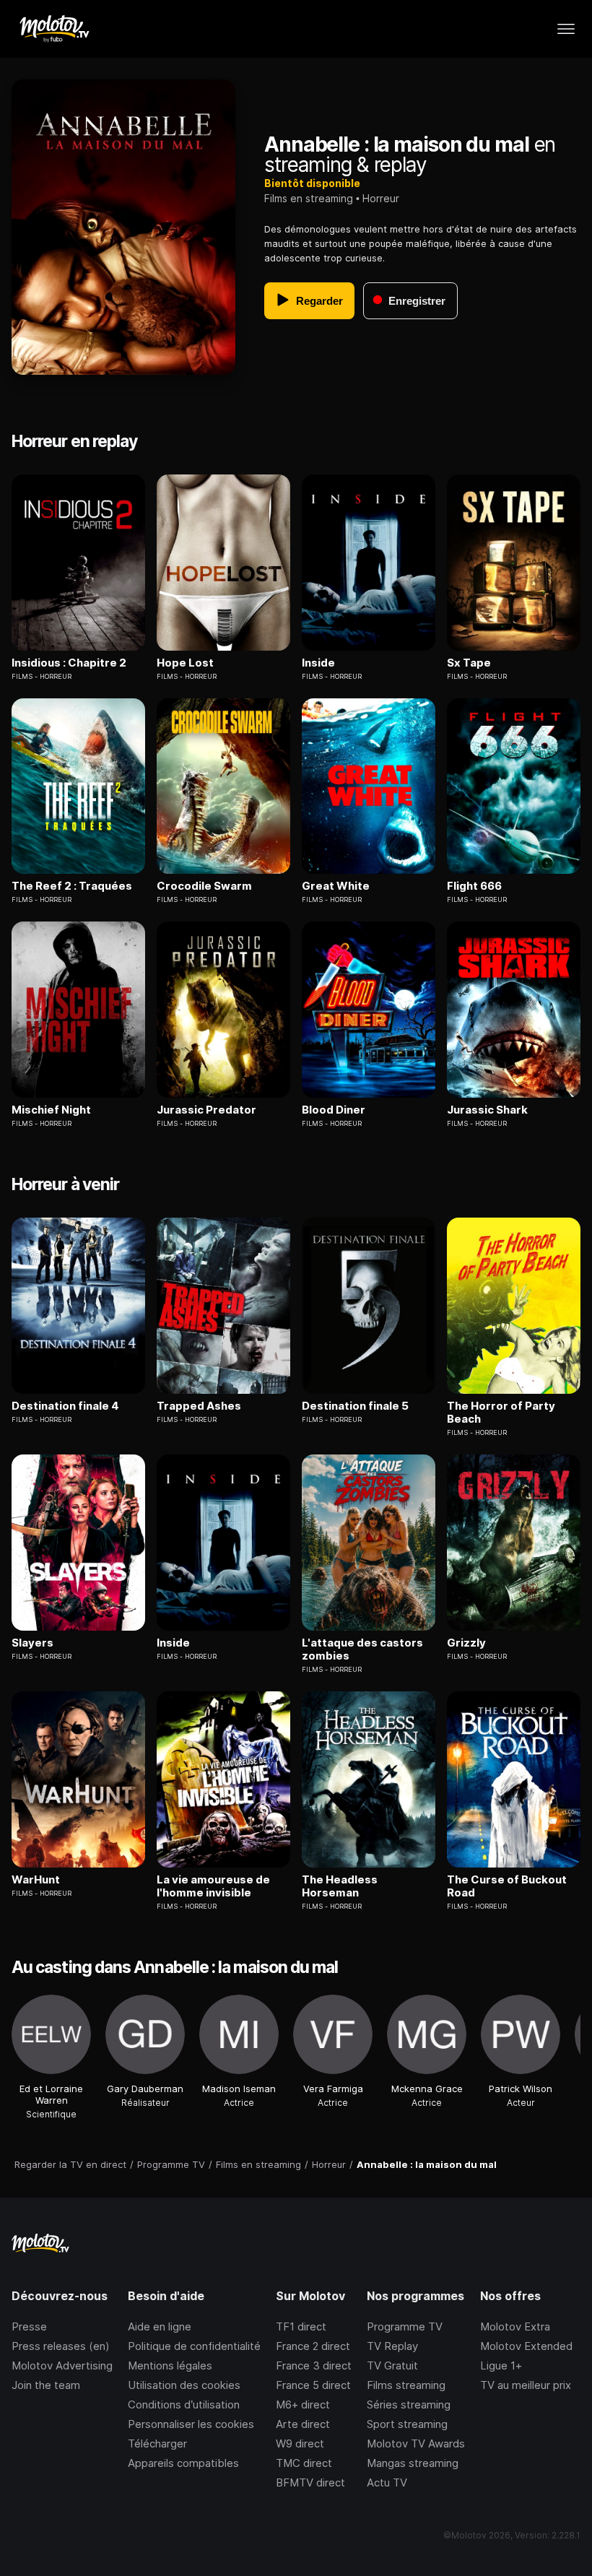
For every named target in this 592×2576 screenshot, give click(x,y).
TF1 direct (301, 2326)
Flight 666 (474, 886)
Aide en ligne (160, 2326)
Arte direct (303, 2424)
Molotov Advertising (62, 2365)
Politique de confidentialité (194, 2346)
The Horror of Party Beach (501, 1413)
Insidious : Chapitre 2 (69, 663)
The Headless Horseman (340, 1886)
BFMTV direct (310, 2482)
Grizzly (466, 1643)
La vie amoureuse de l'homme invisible (213, 1886)
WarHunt (36, 1880)
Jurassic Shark (487, 1110)
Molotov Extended (526, 2346)
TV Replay (392, 2346)
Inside (318, 663)
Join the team (46, 2385)
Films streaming (406, 2385)
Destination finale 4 (65, 1406)
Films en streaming (309, 198)
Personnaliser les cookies (191, 2424)
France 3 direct (314, 2365)
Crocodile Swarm (204, 886)
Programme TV (405, 2326)
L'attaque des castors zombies (362, 1649)
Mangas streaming (413, 2463)
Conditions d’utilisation (184, 2404)
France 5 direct (313, 2385)
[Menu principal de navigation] (566, 29)
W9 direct (300, 2443)
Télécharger (157, 2443)
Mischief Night (51, 1110)
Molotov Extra (515, 2326)
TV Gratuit (392, 2365)
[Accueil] (54, 29)
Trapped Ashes (199, 1406)
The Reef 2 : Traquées (72, 886)
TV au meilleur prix (526, 2385)
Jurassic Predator (206, 1110)
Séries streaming (409, 2404)
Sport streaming (407, 2424)
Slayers (32, 1643)
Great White (336, 886)
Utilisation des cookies (184, 2385)
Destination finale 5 (355, 1406)
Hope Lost (185, 663)
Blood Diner (334, 1110)
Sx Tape (469, 663)
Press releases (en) (61, 2346)
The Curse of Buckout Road (507, 1886)
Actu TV (387, 2482)
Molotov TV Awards (416, 2443)
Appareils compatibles (183, 2463)
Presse (29, 2326)
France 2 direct (313, 2346)
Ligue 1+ (501, 2365)
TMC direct (304, 2463)
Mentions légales (170, 2365)
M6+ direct (303, 2404)
